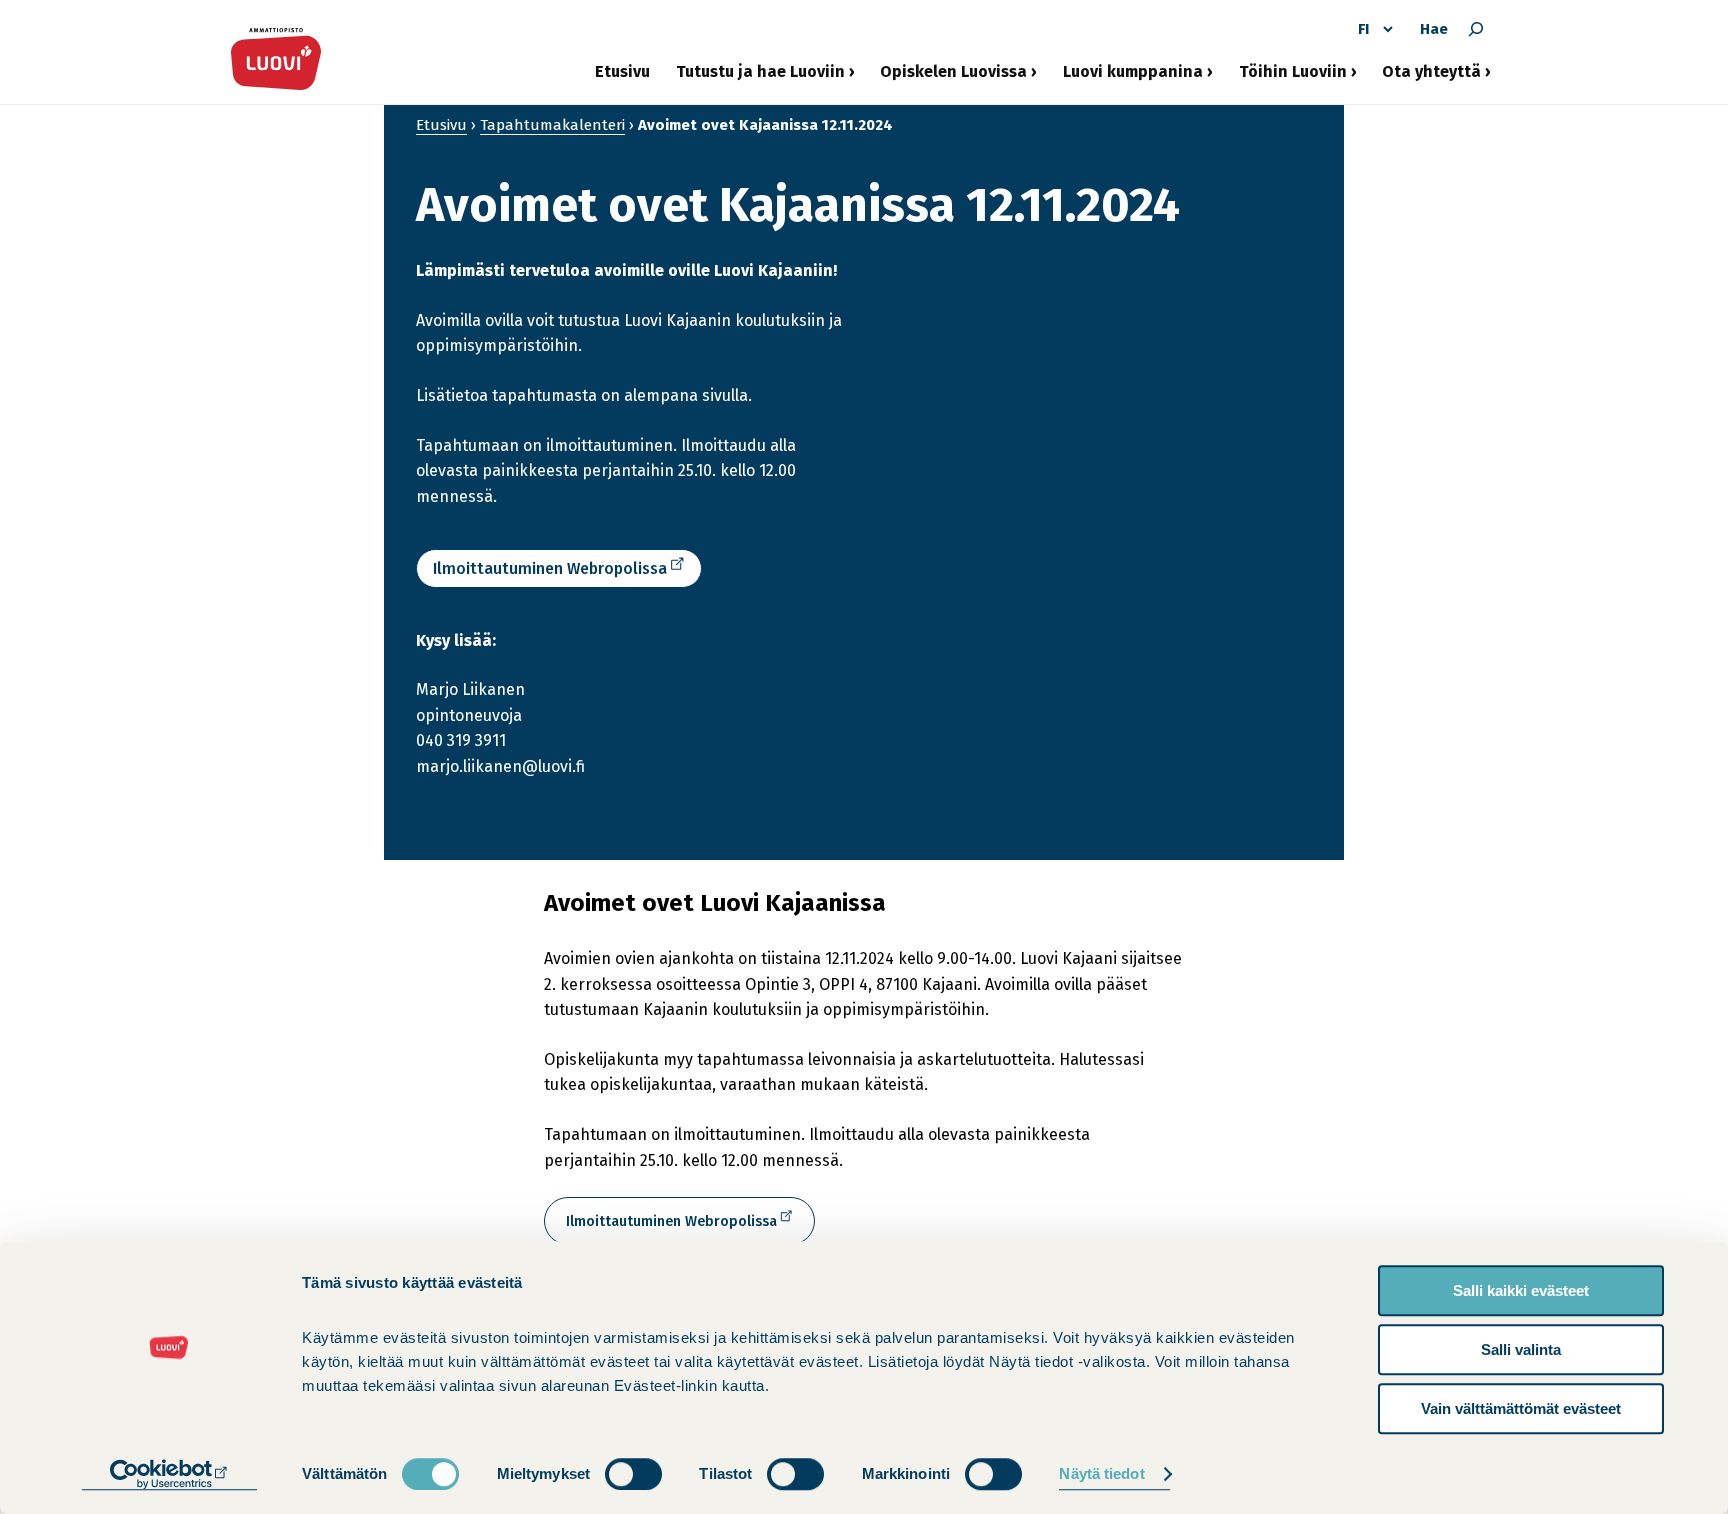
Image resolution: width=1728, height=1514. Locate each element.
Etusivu (622, 71)
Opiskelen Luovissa (953, 79)
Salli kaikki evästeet (1521, 1290)
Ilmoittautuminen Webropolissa (550, 568)
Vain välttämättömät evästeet (1521, 1408)
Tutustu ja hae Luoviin (760, 79)
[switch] (633, 1474)
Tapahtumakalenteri (552, 125)
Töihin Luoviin (1293, 79)
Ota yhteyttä (1431, 79)
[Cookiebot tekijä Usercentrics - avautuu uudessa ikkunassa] (169, 1475)
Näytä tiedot (1101, 1474)
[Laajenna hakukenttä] (1476, 29)
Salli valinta (1521, 1349)
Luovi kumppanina (1133, 79)
